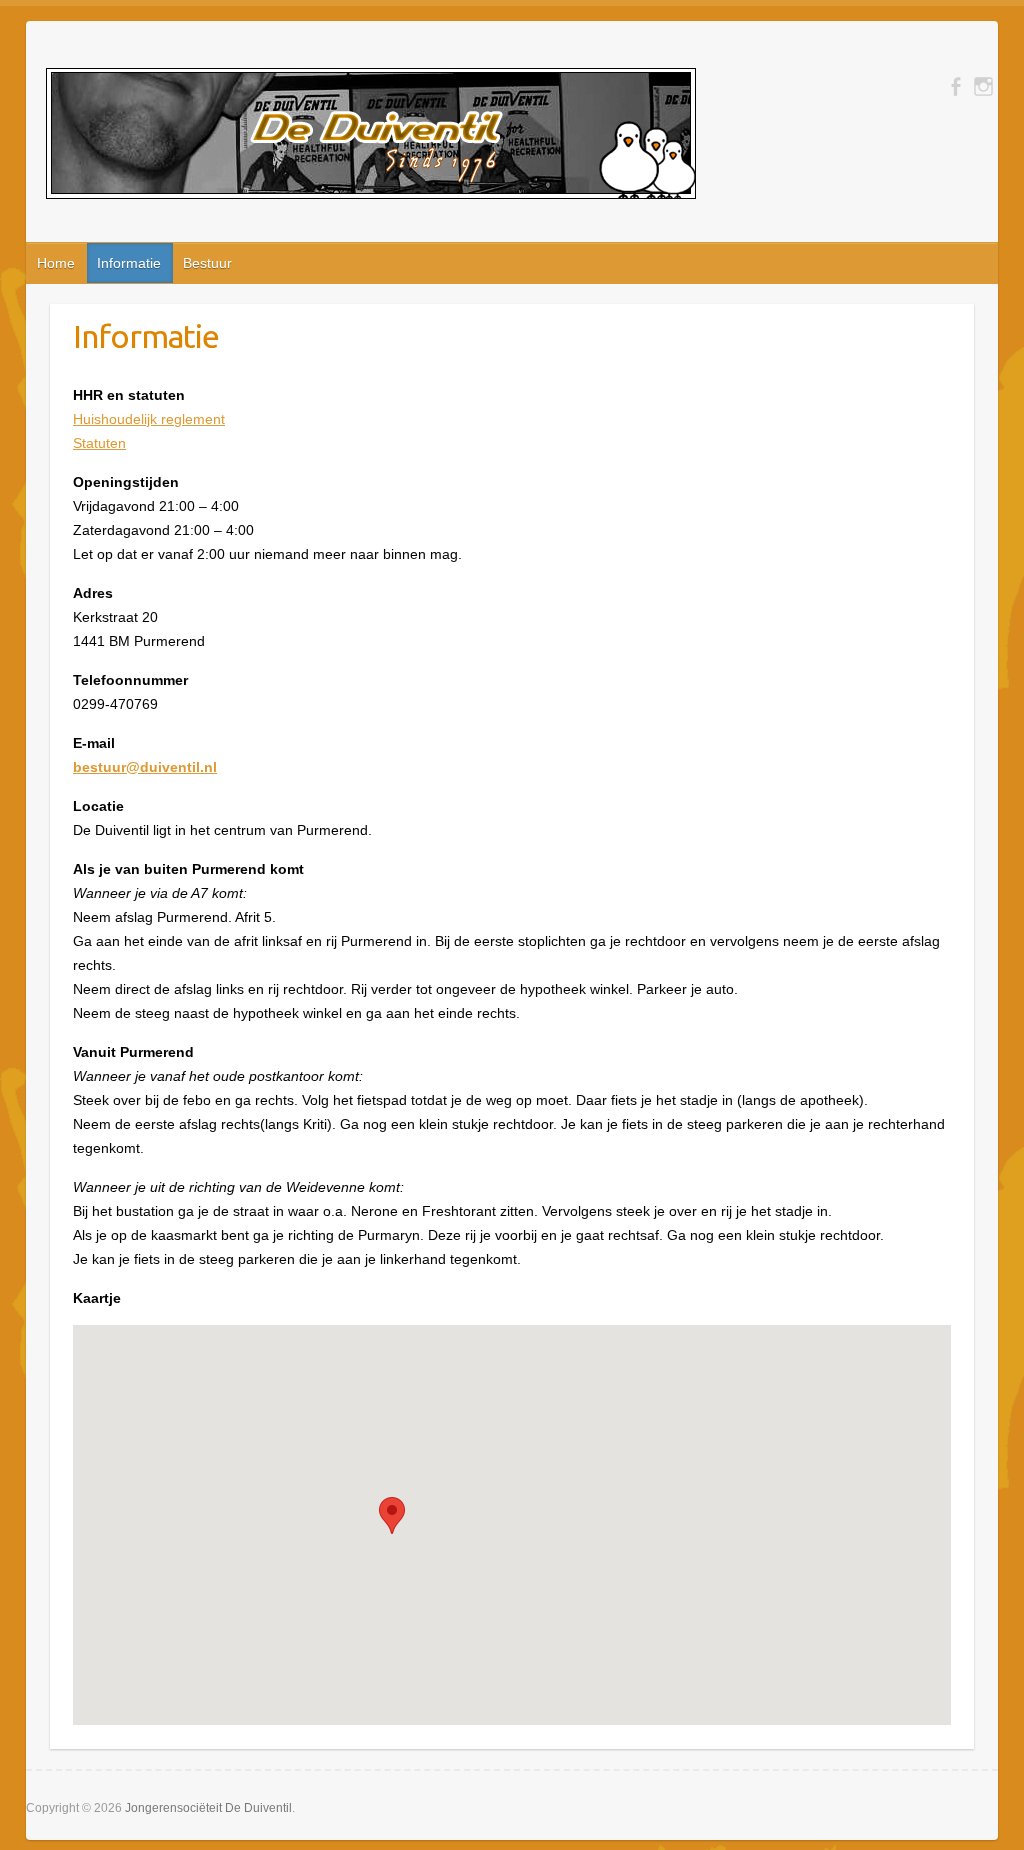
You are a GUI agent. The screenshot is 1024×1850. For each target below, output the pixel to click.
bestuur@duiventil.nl (145, 767)
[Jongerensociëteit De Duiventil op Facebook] (955, 86)
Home (56, 263)
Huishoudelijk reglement (149, 419)
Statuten (99, 443)
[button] (392, 1515)
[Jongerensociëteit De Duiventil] (371, 137)
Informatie (129, 263)
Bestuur (207, 263)
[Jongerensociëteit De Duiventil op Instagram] (983, 86)
